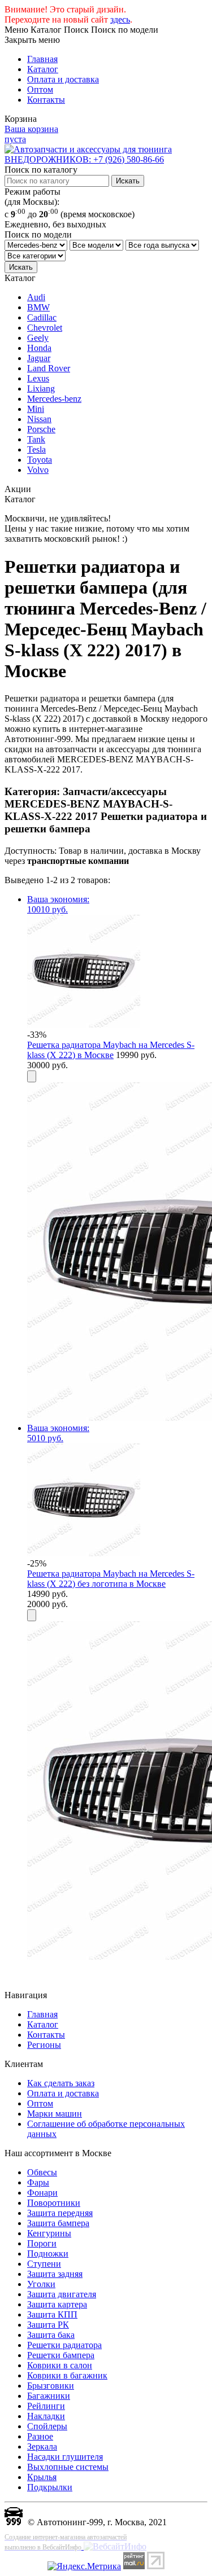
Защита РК (48, 2325)
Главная (42, 59)
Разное (40, 2436)
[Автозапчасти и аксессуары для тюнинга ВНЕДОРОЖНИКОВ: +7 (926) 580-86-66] (106, 159)
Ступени (44, 2264)
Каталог (43, 69)
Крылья (42, 2477)
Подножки (48, 2254)
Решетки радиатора (64, 2345)
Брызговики (51, 2386)
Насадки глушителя (65, 2457)
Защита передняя (60, 2213)
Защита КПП (52, 2314)
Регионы (44, 2045)
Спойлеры (47, 2426)
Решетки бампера (61, 2355)
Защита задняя (55, 2274)
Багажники (49, 2396)
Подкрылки (50, 2487)
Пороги (42, 2243)
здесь (120, 19)
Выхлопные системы (68, 2467)
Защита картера (57, 2304)
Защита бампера (58, 2223)
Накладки (46, 2416)
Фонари (42, 2193)
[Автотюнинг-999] (14, 2522)
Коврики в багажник (67, 2375)
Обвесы (42, 2172)
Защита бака (51, 2335)
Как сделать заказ (61, 2083)
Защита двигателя (62, 2294)
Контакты (46, 100)
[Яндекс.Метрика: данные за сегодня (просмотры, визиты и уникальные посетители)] (84, 2566)
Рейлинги (46, 2406)
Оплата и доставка (63, 79)
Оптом (40, 89)
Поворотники (54, 2203)
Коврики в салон (60, 2365)
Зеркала (42, 2446)
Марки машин (55, 2114)
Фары (38, 2182)
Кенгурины (49, 2233)
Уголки (41, 2284)
